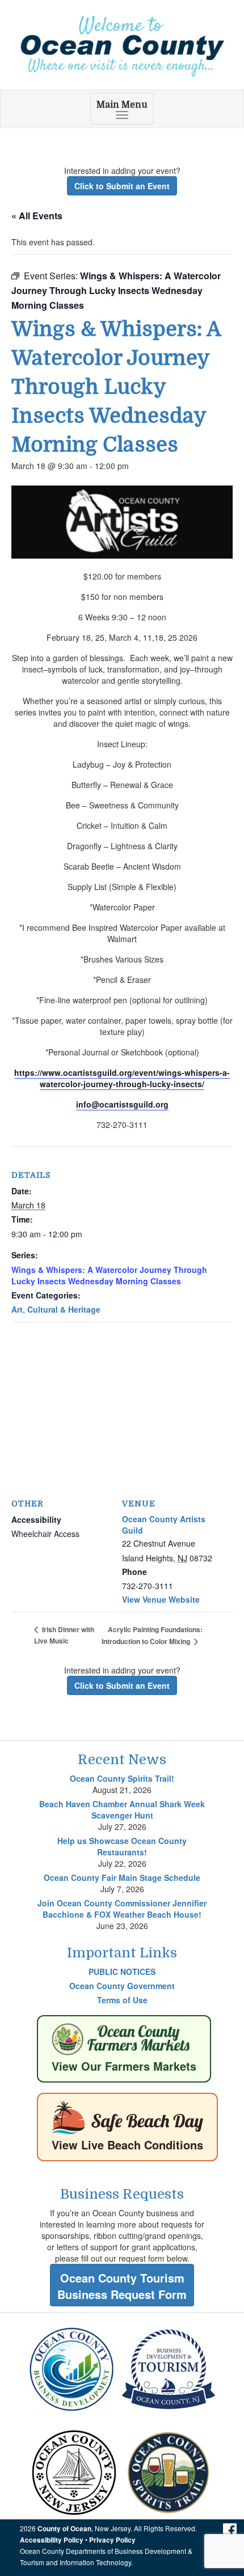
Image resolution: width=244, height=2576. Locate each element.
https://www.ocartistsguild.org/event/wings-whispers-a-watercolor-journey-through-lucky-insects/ (122, 1078)
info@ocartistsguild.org (122, 1104)
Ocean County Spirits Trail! (122, 1778)
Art (17, 1309)
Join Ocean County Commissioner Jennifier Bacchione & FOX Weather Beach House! (122, 1909)
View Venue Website (161, 1599)
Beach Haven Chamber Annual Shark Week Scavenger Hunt (122, 1809)
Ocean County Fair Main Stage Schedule (122, 1877)
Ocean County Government (122, 1986)
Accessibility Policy (52, 2540)
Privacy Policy (112, 2540)
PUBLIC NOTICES (122, 1972)
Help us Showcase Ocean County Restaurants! (122, 1846)
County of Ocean (64, 2529)
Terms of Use (122, 2000)
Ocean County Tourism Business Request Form (122, 2286)
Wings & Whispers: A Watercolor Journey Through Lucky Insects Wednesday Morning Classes (109, 1275)
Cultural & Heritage (64, 1309)
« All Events (37, 216)
